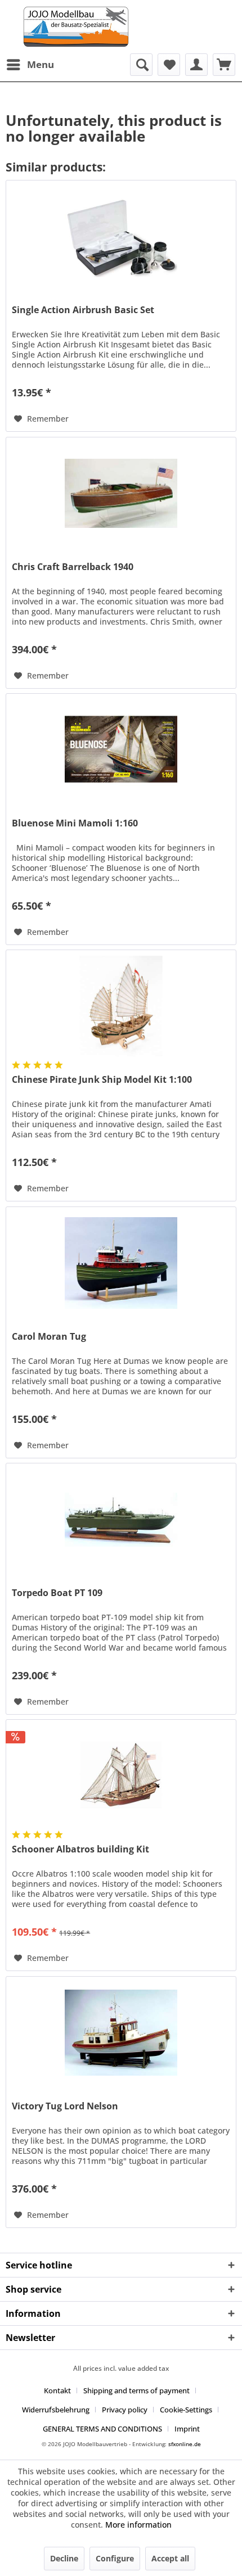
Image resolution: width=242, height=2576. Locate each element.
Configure (115, 2558)
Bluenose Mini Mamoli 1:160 (75, 823)
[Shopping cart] (224, 65)
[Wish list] (169, 65)
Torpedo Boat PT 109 (57, 1593)
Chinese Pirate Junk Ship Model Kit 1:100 (102, 1080)
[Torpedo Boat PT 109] (121, 1520)
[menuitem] (30, 65)
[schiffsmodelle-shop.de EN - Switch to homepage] (121, 27)
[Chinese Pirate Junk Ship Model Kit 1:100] (121, 1006)
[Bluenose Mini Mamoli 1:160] (121, 750)
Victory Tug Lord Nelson (65, 2106)
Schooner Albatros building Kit (80, 1849)
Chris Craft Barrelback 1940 (73, 567)
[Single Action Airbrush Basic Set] (121, 237)
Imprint (187, 2429)
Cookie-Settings (186, 2410)
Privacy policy (125, 2410)
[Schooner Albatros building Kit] (121, 1776)
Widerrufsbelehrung (56, 2410)
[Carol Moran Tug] (121, 1263)
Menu (41, 64)
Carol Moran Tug (49, 1337)
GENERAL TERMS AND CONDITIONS (102, 2429)
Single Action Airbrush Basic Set (83, 310)
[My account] (196, 65)
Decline (64, 2558)
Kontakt (57, 2390)
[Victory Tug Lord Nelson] (121, 2033)
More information (138, 2525)
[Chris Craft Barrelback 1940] (121, 494)
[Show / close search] (141, 65)
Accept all (170, 2558)
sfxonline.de (185, 2444)
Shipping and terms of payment (136, 2390)
